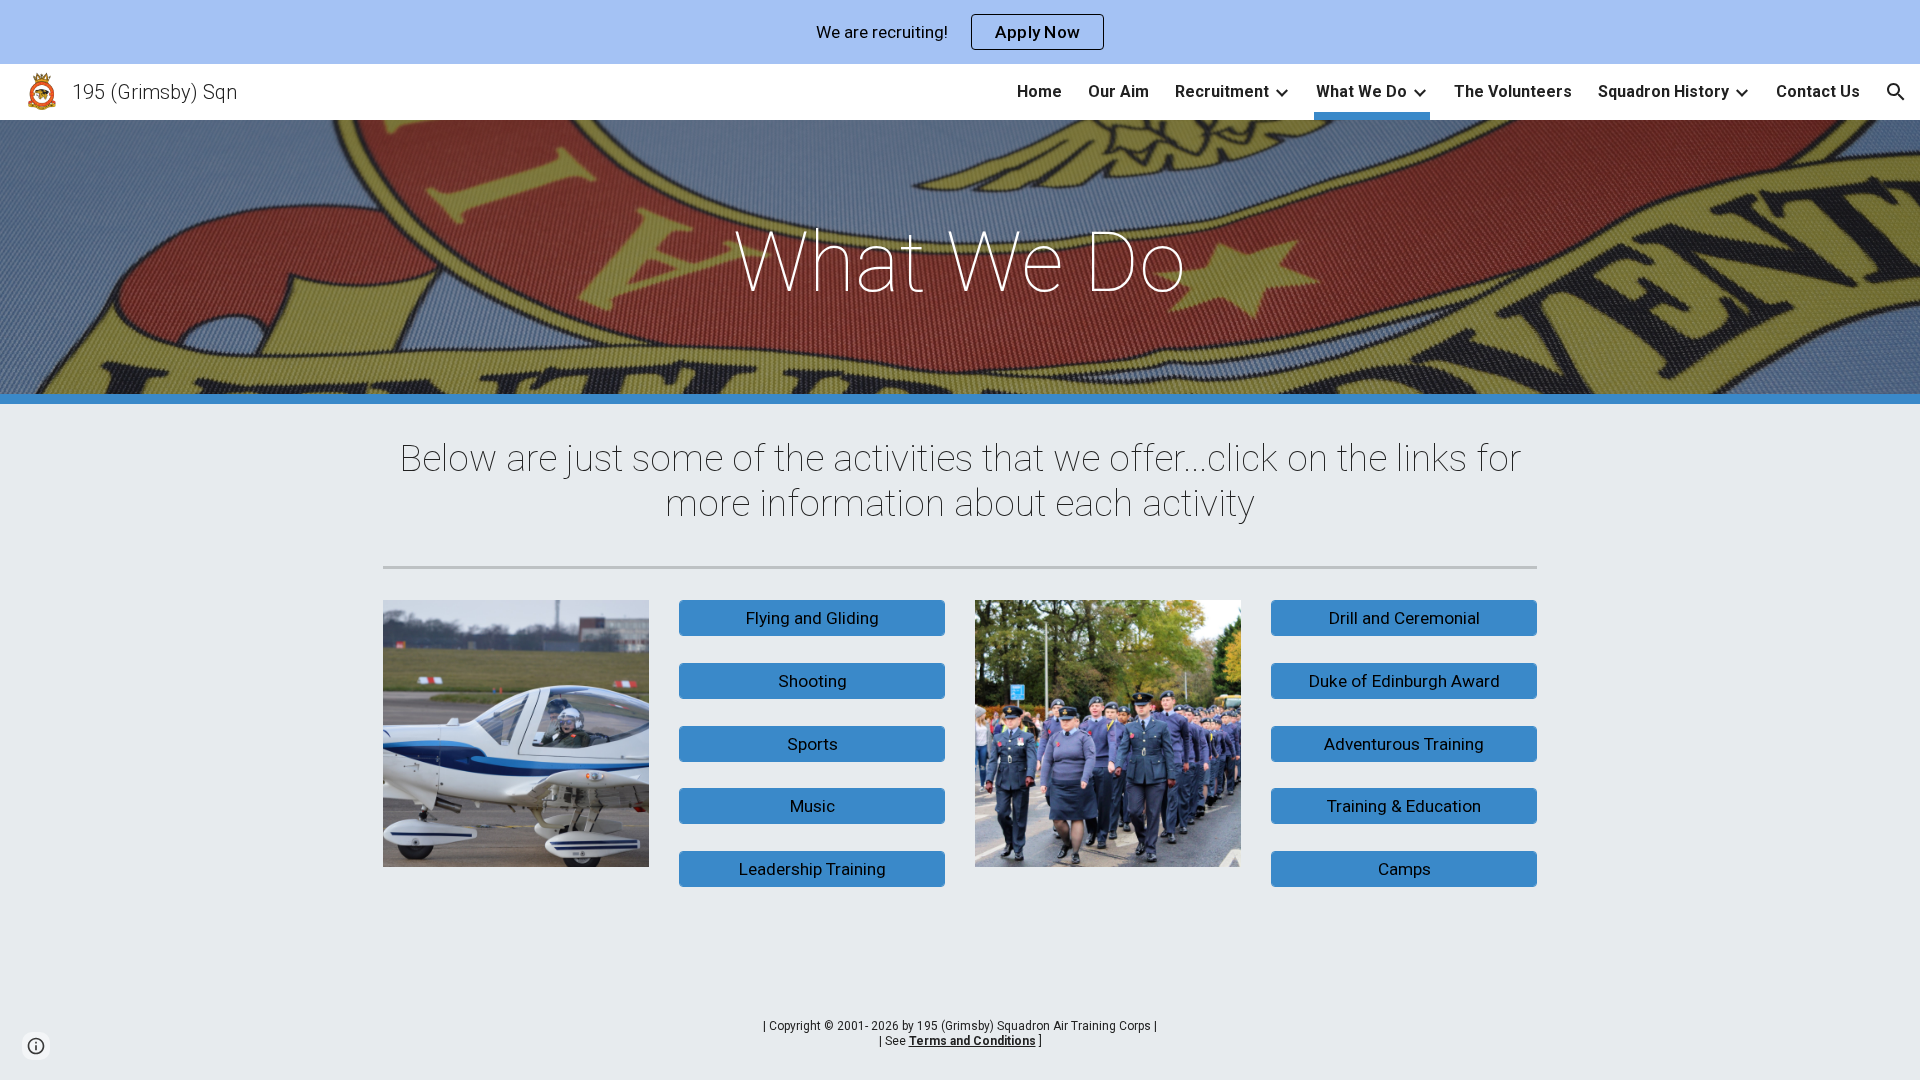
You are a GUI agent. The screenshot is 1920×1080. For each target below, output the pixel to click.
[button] (1896, 92)
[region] (960, 32)
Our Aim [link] (1118, 91)
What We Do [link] (1361, 91)
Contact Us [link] (1818, 91)
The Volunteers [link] (1513, 91)
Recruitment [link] (1222, 91)
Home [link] (1039, 91)
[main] (960, 262)
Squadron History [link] (1663, 91)
